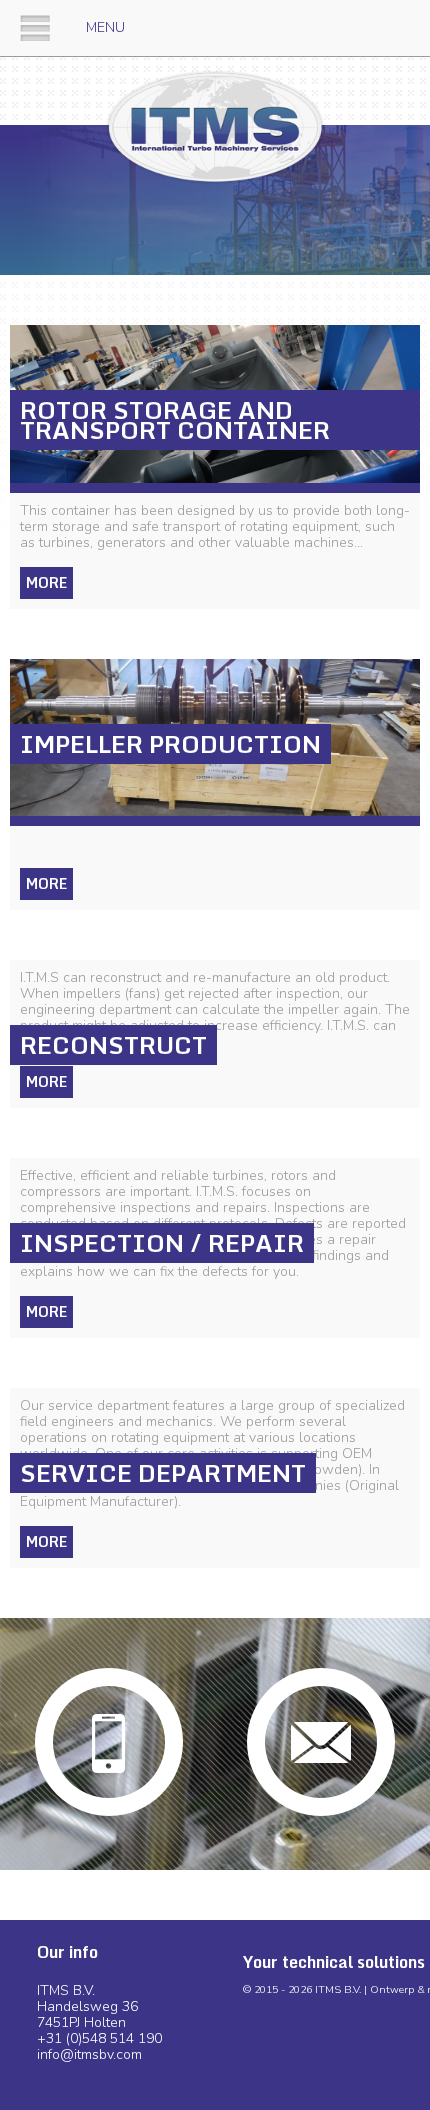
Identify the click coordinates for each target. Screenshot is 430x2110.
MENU (105, 27)
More (46, 582)
